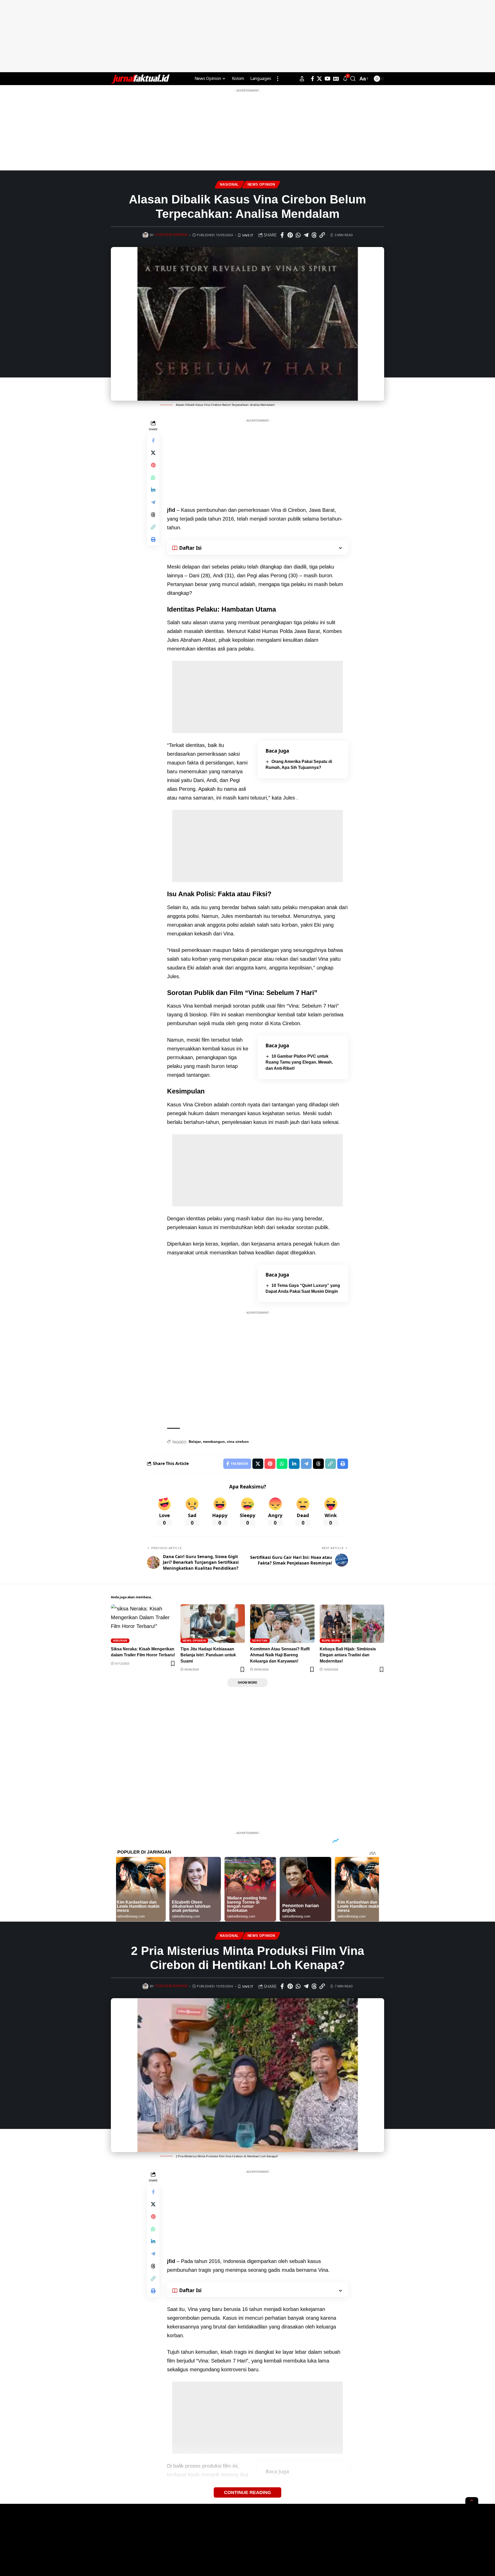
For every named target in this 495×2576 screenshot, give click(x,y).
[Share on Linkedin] (153, 490)
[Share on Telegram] (306, 235)
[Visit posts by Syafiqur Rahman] (145, 235)
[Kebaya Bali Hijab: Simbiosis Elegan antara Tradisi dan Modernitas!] (352, 1624)
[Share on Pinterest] (290, 235)
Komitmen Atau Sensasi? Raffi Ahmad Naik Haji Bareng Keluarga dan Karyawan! (280, 1655)
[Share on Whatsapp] (298, 235)
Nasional (229, 185)
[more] (278, 79)
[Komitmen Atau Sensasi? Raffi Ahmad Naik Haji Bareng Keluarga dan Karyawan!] (282, 1624)
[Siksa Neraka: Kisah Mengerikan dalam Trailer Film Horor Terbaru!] (143, 1624)
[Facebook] (313, 79)
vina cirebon (238, 1442)
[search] (353, 79)
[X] (319, 79)
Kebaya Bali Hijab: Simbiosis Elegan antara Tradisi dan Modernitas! (348, 1655)
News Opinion (261, 185)
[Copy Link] (322, 235)
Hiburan (120, 1641)
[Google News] (336, 79)
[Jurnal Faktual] (140, 79)
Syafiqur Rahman (171, 235)
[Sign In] (302, 79)
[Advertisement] (247, 36)
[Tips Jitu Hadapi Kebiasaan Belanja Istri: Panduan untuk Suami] (213, 1624)
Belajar (195, 1442)
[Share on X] (153, 453)
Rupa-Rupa (331, 1641)
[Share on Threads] (314, 235)
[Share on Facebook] (282, 235)
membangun (214, 1442)
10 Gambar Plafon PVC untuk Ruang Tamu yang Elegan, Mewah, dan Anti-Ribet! (299, 1062)
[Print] (153, 539)
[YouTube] (328, 79)
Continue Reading (247, 2492)
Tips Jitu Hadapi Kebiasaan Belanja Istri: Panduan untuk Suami (208, 1655)
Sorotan (260, 1641)
